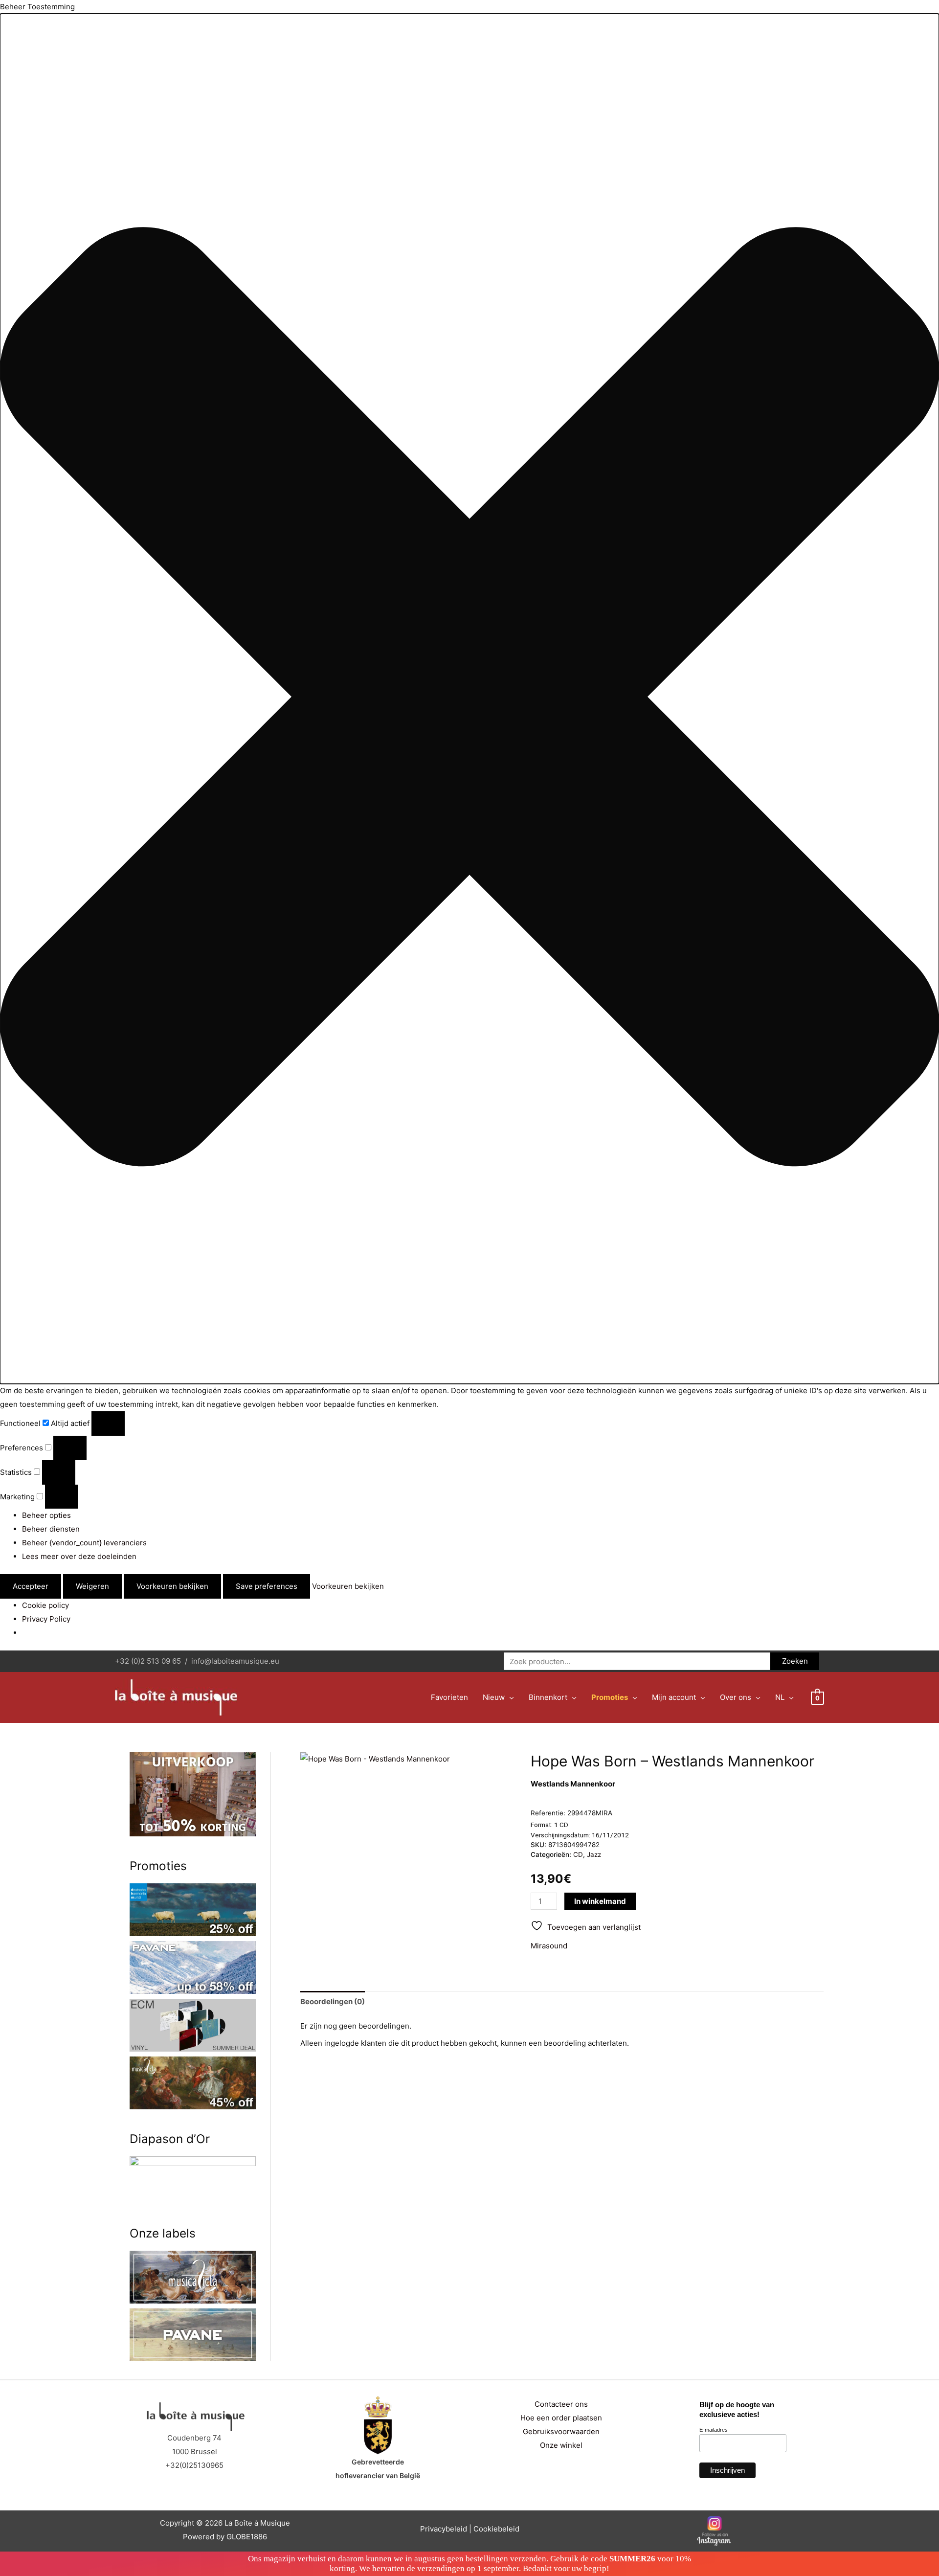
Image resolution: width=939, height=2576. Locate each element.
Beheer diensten (51, 1529)
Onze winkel (561, 2445)
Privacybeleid (444, 2529)
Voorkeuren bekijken (172, 1586)
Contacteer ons (561, 2404)
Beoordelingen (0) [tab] (333, 2001)
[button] (469, 699)
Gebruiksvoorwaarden (561, 2431)
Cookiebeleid (496, 2529)
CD (578, 1854)
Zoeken (795, 1661)
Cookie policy (45, 1605)
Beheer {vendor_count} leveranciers (84, 1543)
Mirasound (549, 1946)
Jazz (594, 1854)
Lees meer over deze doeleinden (79, 1556)
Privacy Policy (46, 1619)
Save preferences (267, 1586)
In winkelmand (600, 1901)
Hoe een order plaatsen (561, 2418)
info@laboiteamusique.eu (235, 1661)
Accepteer (31, 1586)
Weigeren (92, 1586)
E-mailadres (714, 2430)
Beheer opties (46, 1515)
